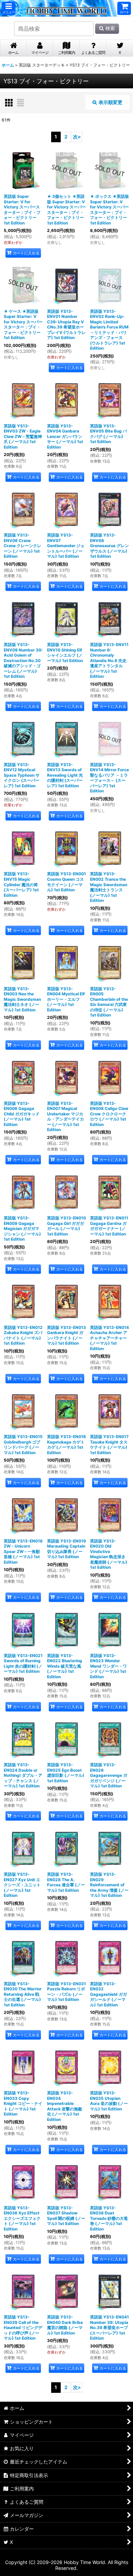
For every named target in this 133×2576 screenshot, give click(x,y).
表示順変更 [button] (110, 102)
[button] (9, 8)
